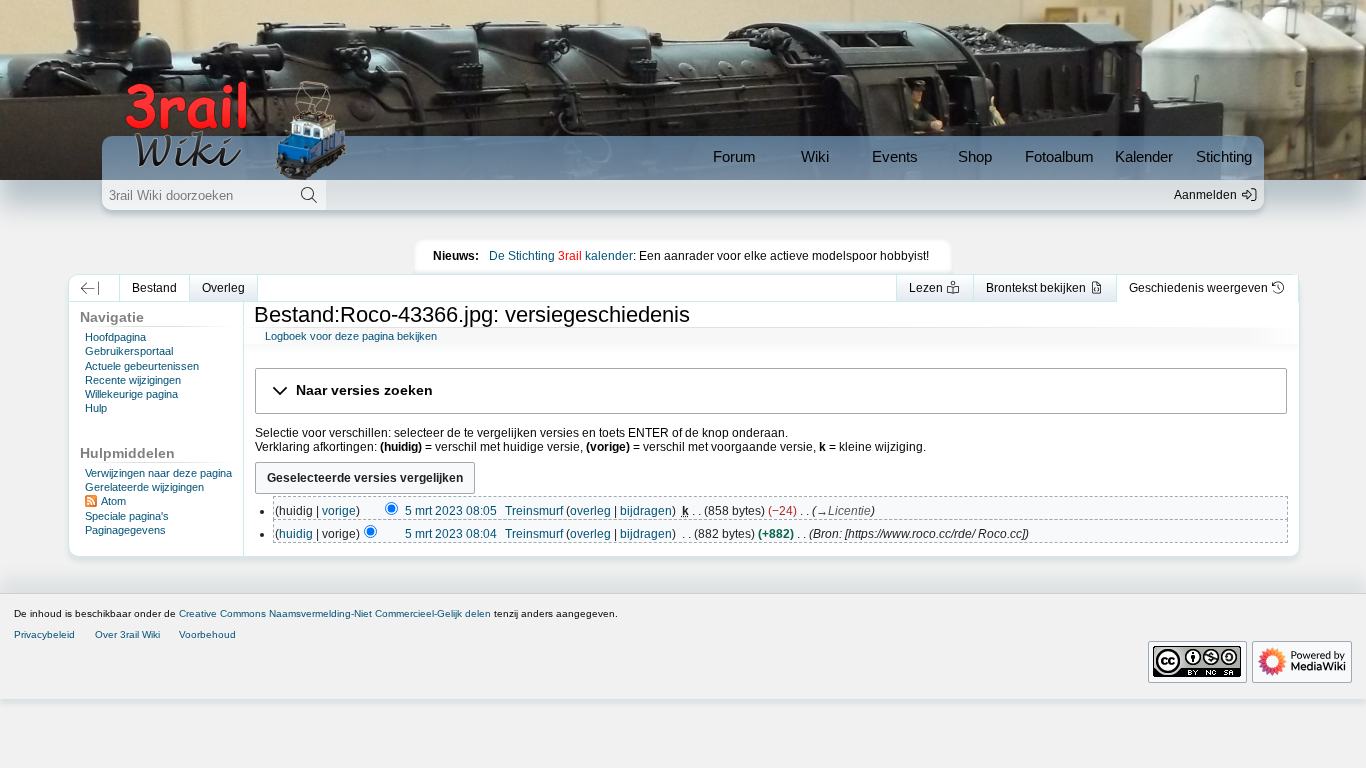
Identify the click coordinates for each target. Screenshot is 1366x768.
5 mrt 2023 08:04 (451, 534)
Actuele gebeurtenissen (142, 366)
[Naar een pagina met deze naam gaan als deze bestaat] (309, 195)
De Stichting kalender (561, 256)
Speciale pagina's (127, 516)
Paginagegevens (125, 530)
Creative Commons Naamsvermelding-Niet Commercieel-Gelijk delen (335, 613)
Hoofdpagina (115, 337)
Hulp (96, 408)
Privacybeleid (44, 634)
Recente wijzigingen (133, 380)
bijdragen (646, 511)
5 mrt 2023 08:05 (451, 511)
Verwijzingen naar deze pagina (158, 473)
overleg (590, 511)
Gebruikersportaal (129, 351)
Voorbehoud (207, 634)
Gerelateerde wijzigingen (144, 487)
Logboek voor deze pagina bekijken (351, 336)
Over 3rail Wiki (127, 634)
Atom (113, 501)
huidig (296, 534)
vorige (339, 511)
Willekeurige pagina (131, 394)
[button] (89, 288)
